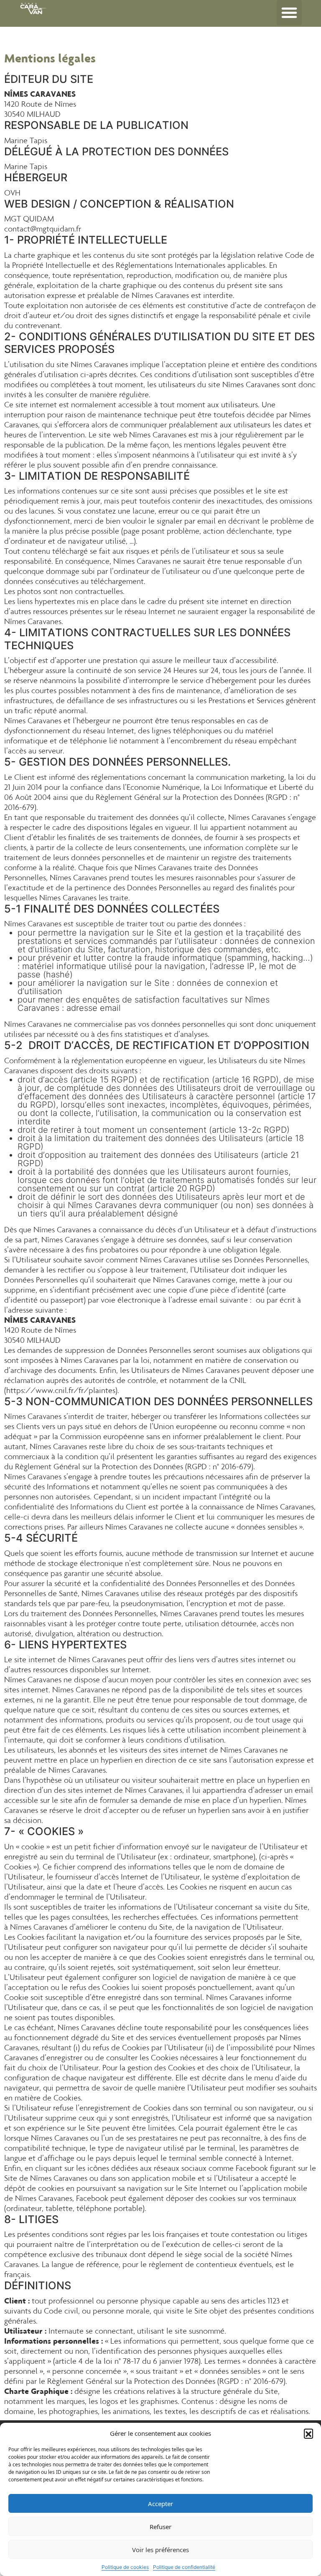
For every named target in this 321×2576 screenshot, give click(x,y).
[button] (308, 2433)
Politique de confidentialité (184, 2567)
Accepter (160, 2504)
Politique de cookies (125, 2567)
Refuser (160, 2527)
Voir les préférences (160, 2550)
